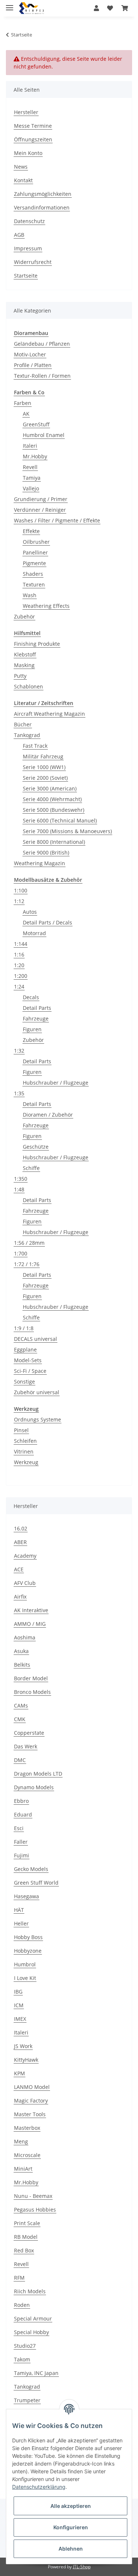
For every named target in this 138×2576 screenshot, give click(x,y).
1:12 (19, 901)
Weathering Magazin (40, 863)
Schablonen (29, 686)
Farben (23, 403)
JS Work (23, 2046)
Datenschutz (29, 221)
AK (26, 414)
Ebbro (21, 1801)
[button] (96, 8)
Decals (31, 997)
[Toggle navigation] (10, 5)
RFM (19, 2278)
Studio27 (25, 2346)
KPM (20, 2073)
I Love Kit (25, 1978)
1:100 (21, 890)
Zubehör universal (37, 1392)
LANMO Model (32, 2087)
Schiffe (31, 1168)
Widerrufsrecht (33, 262)
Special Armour (33, 2318)
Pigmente (34, 563)
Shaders (33, 574)
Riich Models (30, 2291)
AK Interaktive (31, 1610)
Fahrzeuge (36, 1019)
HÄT (19, 1910)
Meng (21, 2141)
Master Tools (30, 2114)
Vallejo (31, 488)
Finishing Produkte (37, 644)
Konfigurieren (71, 2527)
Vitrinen (24, 1451)
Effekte (31, 531)
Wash (30, 595)
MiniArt (23, 2169)
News (21, 167)
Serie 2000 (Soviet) (45, 778)
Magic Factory (31, 2101)
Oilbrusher (36, 542)
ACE (19, 1569)
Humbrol (25, 1964)
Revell (30, 467)
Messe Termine (33, 126)
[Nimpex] (31, 8)
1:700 (21, 1253)
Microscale (27, 2155)
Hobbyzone (28, 1951)
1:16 (19, 954)
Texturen (34, 584)
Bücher (23, 724)
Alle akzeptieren (71, 2506)
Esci (19, 1828)
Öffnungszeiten (33, 139)
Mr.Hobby (35, 456)
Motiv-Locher (30, 354)
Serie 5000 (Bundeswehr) (54, 810)
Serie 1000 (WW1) (44, 767)
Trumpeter (27, 2400)
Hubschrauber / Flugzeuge (56, 1083)
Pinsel (21, 1430)
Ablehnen (71, 2549)
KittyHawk (26, 2060)
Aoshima (25, 1637)
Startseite (26, 276)
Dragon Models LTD (38, 1774)
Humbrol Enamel (44, 435)
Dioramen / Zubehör (48, 1115)
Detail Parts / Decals (47, 922)
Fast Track (35, 746)
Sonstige (24, 1382)
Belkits (22, 1665)
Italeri (30, 446)
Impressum (28, 248)
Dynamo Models (34, 1787)
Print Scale (27, 2223)
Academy (25, 1556)
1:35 (19, 1093)
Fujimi (22, 1855)
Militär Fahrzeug (43, 756)
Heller (21, 1923)
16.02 (21, 1528)
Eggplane (25, 1349)
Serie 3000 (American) (50, 788)
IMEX (20, 2019)
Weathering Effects (46, 606)
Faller (21, 1842)
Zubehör (24, 616)
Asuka (21, 1651)
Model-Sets (28, 1360)
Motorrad (34, 933)
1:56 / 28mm (29, 1243)
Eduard (23, 1814)
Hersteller (26, 112)
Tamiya (32, 478)
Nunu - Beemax (33, 2196)
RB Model (26, 2237)
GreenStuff (36, 424)
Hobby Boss (28, 1937)
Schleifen (25, 1441)
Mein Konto (28, 153)
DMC (20, 1760)
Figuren (32, 1029)
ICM (19, 2005)
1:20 (19, 965)
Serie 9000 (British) (46, 852)
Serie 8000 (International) (54, 842)
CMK (20, 1719)
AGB (19, 235)
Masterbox (27, 2128)
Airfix (20, 1597)
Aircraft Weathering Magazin (49, 714)
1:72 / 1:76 (27, 1264)
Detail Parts (37, 1008)
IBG (18, 1992)
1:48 (19, 1189)
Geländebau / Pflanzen (42, 344)
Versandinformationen (42, 207)
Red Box (24, 2250)
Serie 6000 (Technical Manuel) (60, 820)
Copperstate (29, 1733)
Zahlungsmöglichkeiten (43, 194)
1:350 (21, 1179)
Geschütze (36, 1147)
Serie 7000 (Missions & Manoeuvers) (67, 831)
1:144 (21, 944)
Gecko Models (31, 1869)
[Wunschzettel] (110, 8)
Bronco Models (32, 1692)
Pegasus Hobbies (35, 2209)
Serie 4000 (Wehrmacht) (52, 799)
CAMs (21, 1705)
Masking (24, 665)
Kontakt (23, 180)
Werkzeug (26, 1462)
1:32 (19, 1051)
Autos (30, 912)
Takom (22, 2359)
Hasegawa (26, 1896)
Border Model (31, 1678)
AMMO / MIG (30, 1624)
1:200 (21, 976)
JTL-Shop (82, 2567)
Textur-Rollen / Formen (42, 376)
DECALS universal (36, 1339)
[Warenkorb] (125, 8)
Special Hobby (31, 2332)
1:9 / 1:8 (24, 1328)
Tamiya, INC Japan (36, 2373)
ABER (20, 1542)
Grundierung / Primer (41, 499)
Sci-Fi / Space (30, 1371)
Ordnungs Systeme (38, 1419)
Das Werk (26, 1746)
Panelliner (35, 552)
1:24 (19, 986)
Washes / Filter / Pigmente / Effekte (57, 520)
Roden (22, 2305)
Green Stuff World (36, 1883)
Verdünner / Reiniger (40, 510)
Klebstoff (25, 654)
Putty (20, 676)
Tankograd (27, 735)
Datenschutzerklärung (39, 2487)
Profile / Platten (33, 365)
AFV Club (25, 1583)
